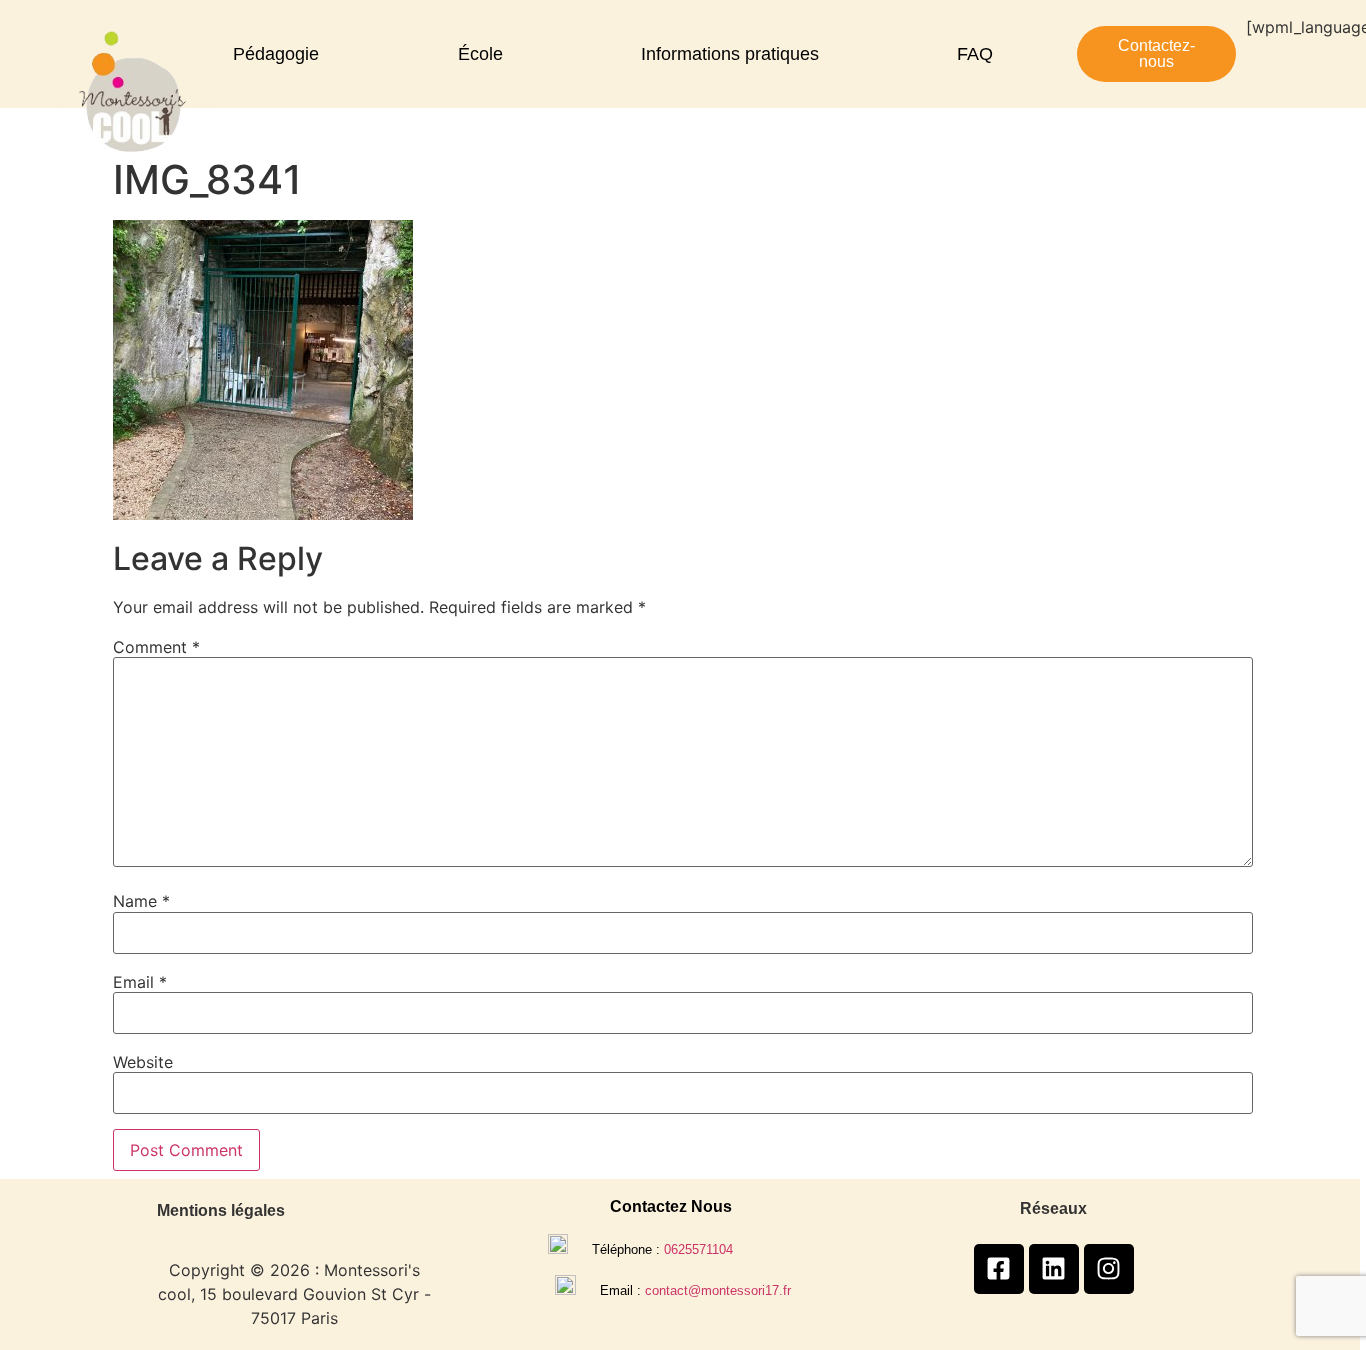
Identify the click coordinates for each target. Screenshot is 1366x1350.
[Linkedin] (1054, 1269)
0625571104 (698, 1249)
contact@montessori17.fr (718, 1290)
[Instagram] (1109, 1269)
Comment (156, 647)
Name (141, 901)
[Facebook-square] (999, 1269)
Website (143, 1062)
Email (140, 982)
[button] (281, 54)
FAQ (975, 54)
